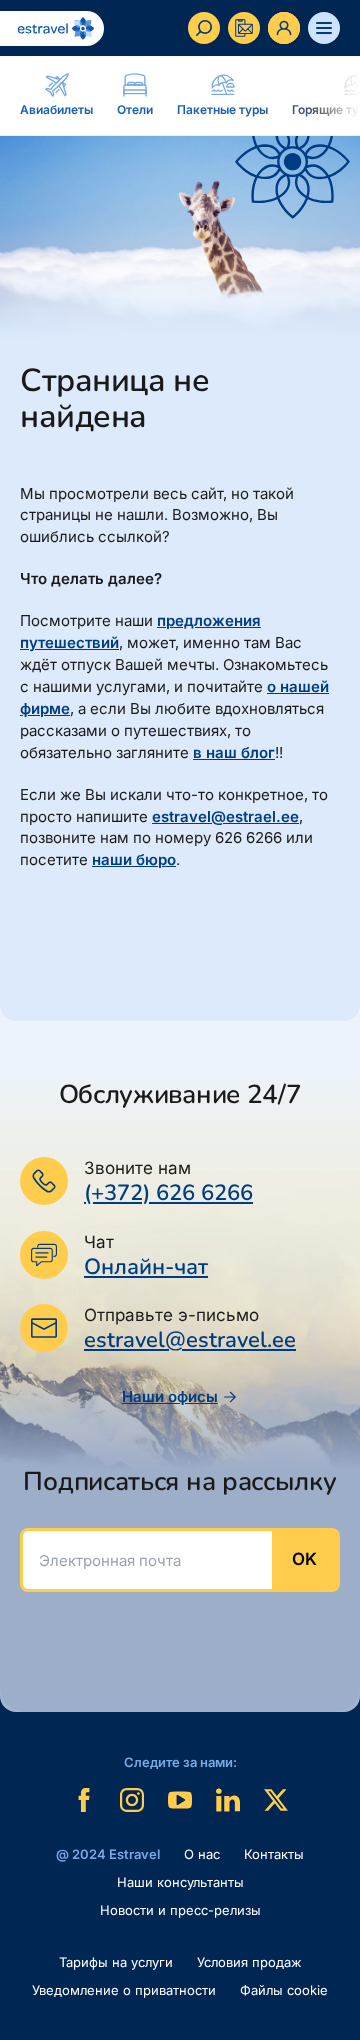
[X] (276, 1800)
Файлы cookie (284, 1990)
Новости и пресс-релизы (180, 1910)
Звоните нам (137, 1168)
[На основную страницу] (52, 28)
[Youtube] (180, 1800)
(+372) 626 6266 (168, 1193)
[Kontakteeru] (244, 28)
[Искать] (204, 28)
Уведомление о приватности (124, 1990)
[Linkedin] (228, 1800)
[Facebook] (84, 1800)
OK (304, 1559)
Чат (99, 1242)
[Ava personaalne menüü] (284, 28)
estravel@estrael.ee (225, 816)
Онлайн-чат (146, 1267)
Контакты (274, 1854)
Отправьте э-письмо (171, 1315)
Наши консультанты (180, 1882)
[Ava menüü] (324, 28)
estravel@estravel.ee (190, 1340)
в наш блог (234, 752)
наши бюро (134, 859)
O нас (202, 1854)
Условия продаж (249, 1962)
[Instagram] (132, 1800)
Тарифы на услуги (116, 1962)
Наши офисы (170, 1396)
